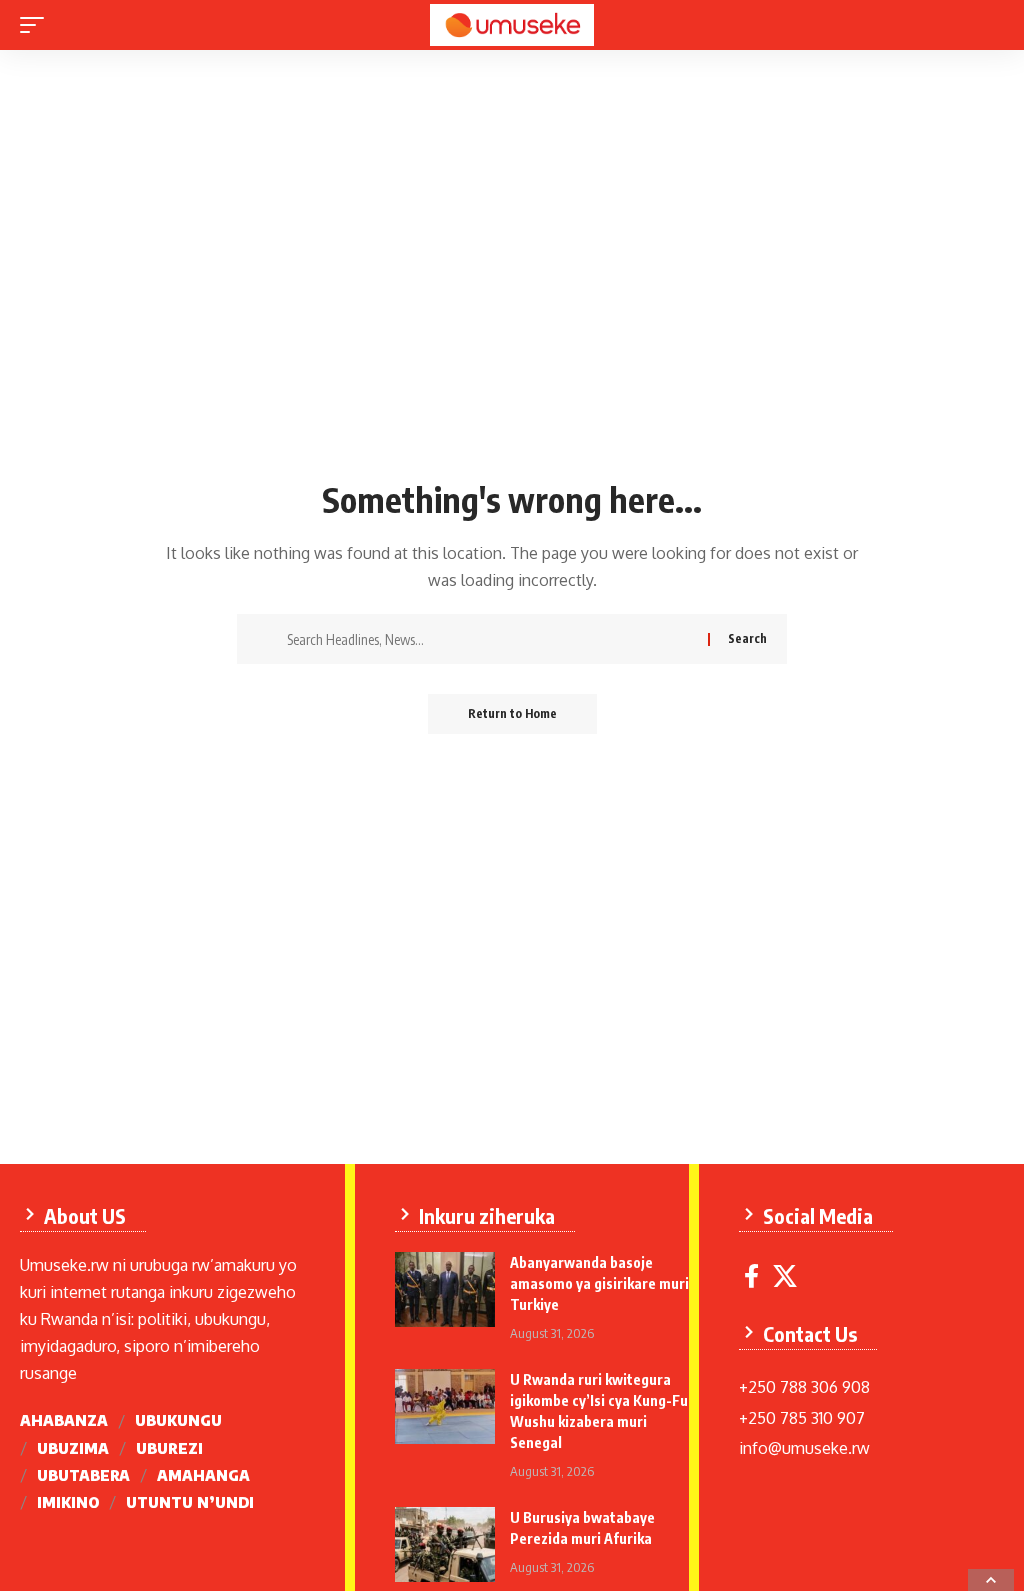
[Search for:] (490, 639)
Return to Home (512, 713)
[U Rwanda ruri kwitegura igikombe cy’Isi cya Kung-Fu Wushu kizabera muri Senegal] (445, 1406)
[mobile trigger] (37, 25)
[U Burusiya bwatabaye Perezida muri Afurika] (445, 1544)
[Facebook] (751, 1276)
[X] (785, 1276)
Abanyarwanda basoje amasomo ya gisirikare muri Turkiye (599, 1283)
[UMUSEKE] (511, 25)
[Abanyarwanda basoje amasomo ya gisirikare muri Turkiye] (445, 1289)
